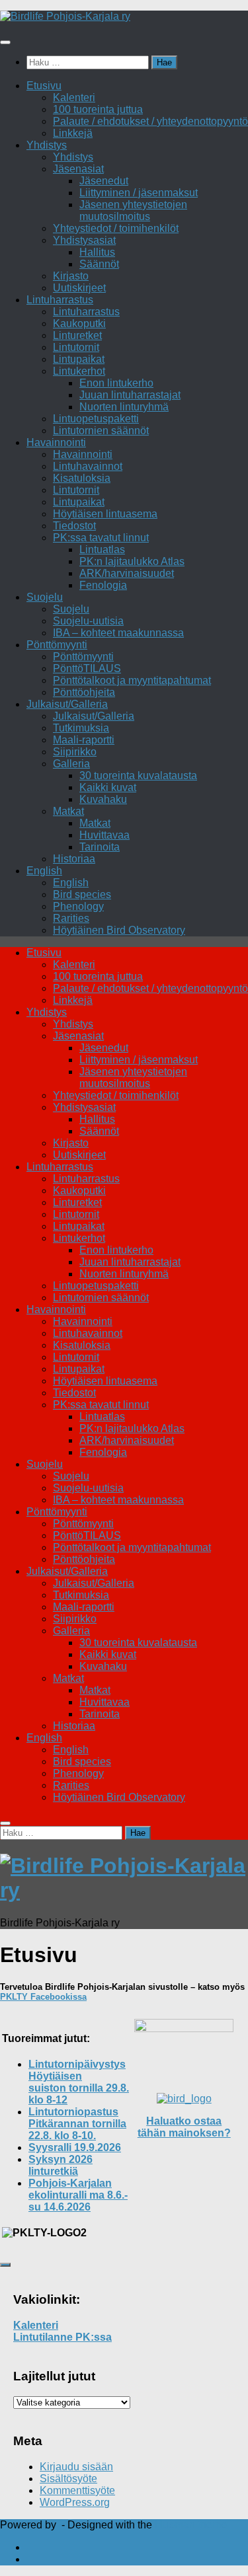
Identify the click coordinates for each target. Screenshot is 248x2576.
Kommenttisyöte (77, 2490)
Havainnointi (56, 442)
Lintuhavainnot (88, 466)
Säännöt (99, 264)
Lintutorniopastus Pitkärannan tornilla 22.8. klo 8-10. (77, 2124)
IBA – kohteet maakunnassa (118, 633)
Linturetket (77, 335)
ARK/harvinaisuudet (127, 573)
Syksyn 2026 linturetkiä (61, 2165)
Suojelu (45, 597)
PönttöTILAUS (87, 668)
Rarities (71, 918)
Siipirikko (75, 752)
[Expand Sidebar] (5, 2265)
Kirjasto (71, 276)
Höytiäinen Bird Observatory (119, 930)
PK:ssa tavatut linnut (101, 538)
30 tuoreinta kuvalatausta (138, 776)
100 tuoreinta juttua (98, 109)
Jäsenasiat (78, 169)
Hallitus (97, 252)
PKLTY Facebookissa (43, 1997)
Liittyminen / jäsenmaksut (139, 193)
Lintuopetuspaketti (96, 419)
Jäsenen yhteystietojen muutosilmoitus (133, 210)
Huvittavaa (104, 835)
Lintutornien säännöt (101, 431)
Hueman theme (191, 2525)
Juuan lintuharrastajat (130, 395)
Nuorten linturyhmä (124, 407)
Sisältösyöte (68, 2479)
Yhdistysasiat (84, 240)
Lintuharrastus (60, 300)
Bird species (82, 894)
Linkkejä (73, 133)
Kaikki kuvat (108, 787)
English (44, 871)
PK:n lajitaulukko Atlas (132, 561)
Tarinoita (100, 847)
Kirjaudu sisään (76, 2467)
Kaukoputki (79, 323)
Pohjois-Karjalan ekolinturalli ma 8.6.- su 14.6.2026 (78, 2195)
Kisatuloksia (82, 478)
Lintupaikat (79, 359)
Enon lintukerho (116, 383)
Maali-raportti (84, 740)
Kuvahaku (103, 799)
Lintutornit (76, 347)
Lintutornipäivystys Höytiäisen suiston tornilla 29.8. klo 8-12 (79, 2082)
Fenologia (103, 585)
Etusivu (44, 86)
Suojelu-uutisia (88, 621)
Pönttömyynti (57, 645)
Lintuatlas (102, 549)
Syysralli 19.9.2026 (75, 2147)
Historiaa (74, 859)
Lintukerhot (79, 371)
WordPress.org (75, 2502)
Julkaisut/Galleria (67, 704)
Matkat (68, 811)
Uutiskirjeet (79, 288)
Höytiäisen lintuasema (105, 514)
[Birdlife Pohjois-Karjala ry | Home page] (65, 16)
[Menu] (5, 42)
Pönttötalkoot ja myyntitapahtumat (132, 680)
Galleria (71, 764)
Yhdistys (47, 145)
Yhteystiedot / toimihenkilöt (116, 228)
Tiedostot (74, 526)
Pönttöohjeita (84, 692)
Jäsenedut (104, 181)
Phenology (78, 906)
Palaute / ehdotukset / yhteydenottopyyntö (150, 121)
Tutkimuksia (81, 728)
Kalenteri (74, 97)
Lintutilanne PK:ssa (62, 2337)
